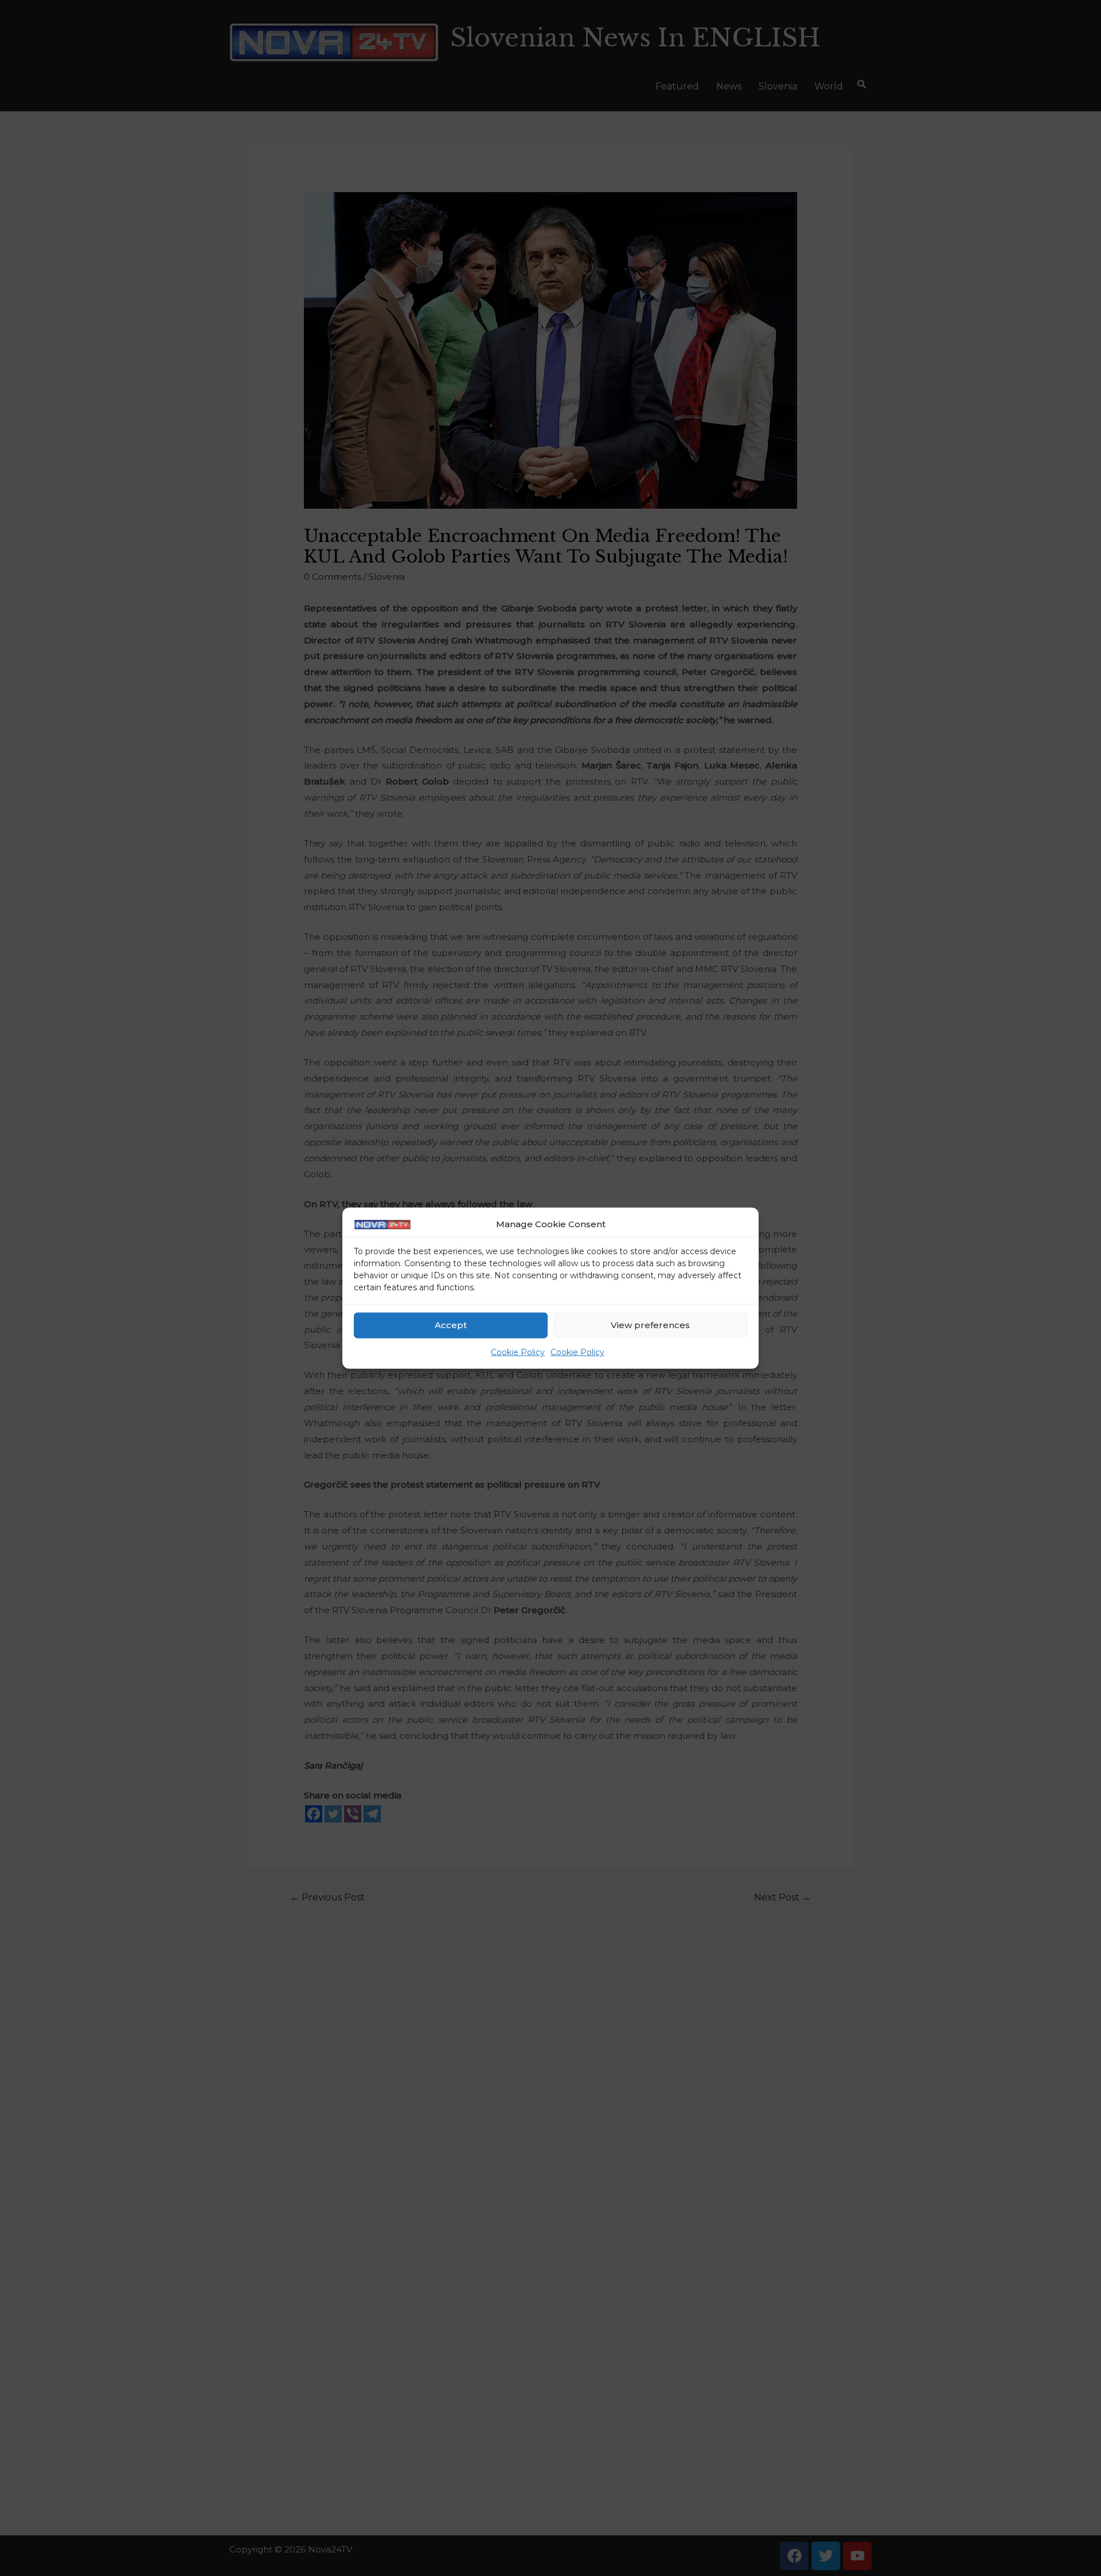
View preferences (650, 1325)
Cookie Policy (518, 1352)
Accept (451, 1325)
